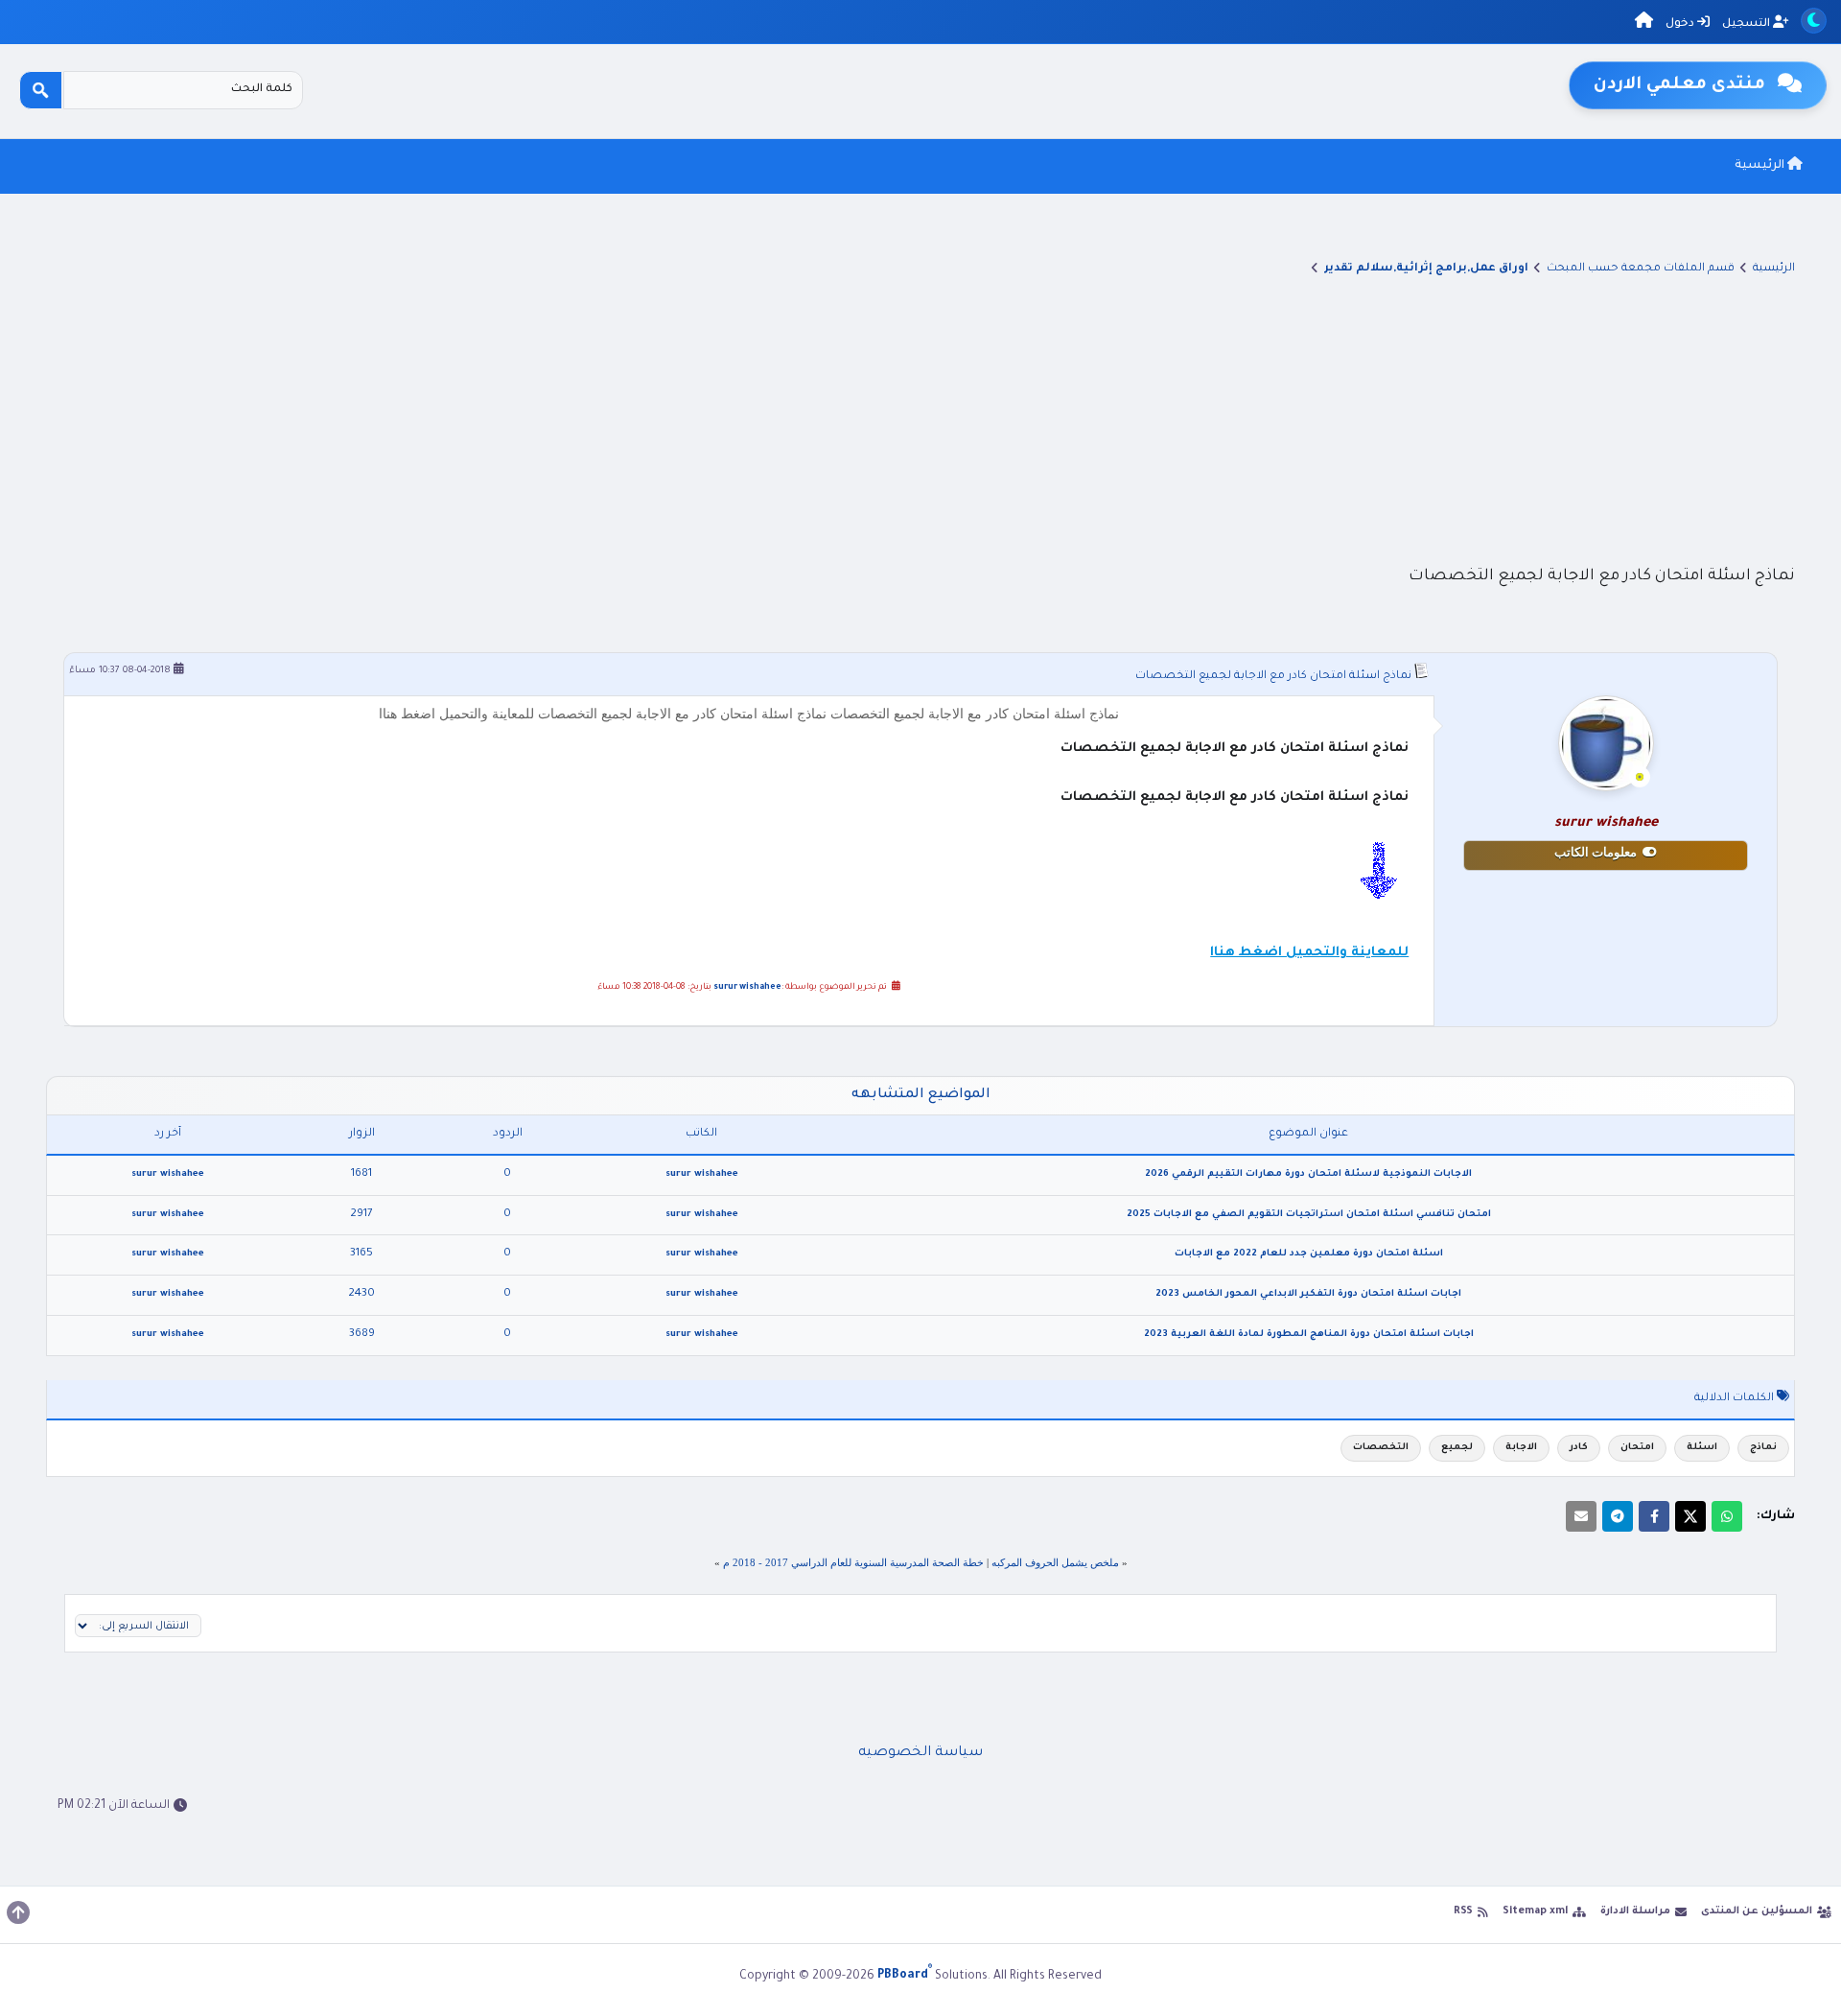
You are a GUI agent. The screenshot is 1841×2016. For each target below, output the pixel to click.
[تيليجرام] (1618, 1516)
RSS (1463, 1911)
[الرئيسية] (1644, 23)
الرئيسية (1761, 166)
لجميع (1457, 1448)
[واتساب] (1727, 1516)
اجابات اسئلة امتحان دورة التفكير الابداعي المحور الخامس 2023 (1308, 1294)
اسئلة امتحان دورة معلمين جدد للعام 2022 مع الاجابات (1309, 1254)
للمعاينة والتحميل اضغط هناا (1309, 953)
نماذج (1763, 1448)
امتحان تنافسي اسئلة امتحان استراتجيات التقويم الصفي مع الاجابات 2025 (1309, 1215)
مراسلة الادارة (1635, 1911)
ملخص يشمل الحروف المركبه (1055, 1562)
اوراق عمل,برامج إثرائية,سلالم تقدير (1426, 269)
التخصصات (1381, 1448)
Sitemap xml (1535, 1911)
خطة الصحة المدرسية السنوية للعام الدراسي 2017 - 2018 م (853, 1562)
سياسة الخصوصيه (920, 1753)
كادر (1579, 1448)
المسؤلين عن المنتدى (1757, 1911)
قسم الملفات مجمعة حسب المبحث (1641, 269)
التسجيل (1748, 24)
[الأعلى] (18, 1912)
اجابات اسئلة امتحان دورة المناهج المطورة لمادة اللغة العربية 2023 (1309, 1335)
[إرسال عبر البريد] (1581, 1516)
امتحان (1637, 1448)
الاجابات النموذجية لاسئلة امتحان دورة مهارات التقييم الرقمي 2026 (1308, 1174)
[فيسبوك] (1654, 1516)
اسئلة (1702, 1448)
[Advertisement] (920, 419)
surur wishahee (747, 988)
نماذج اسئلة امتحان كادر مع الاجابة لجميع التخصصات (1273, 677)
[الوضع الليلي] (1814, 21)
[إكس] (1690, 1516)
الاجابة (1521, 1448)
